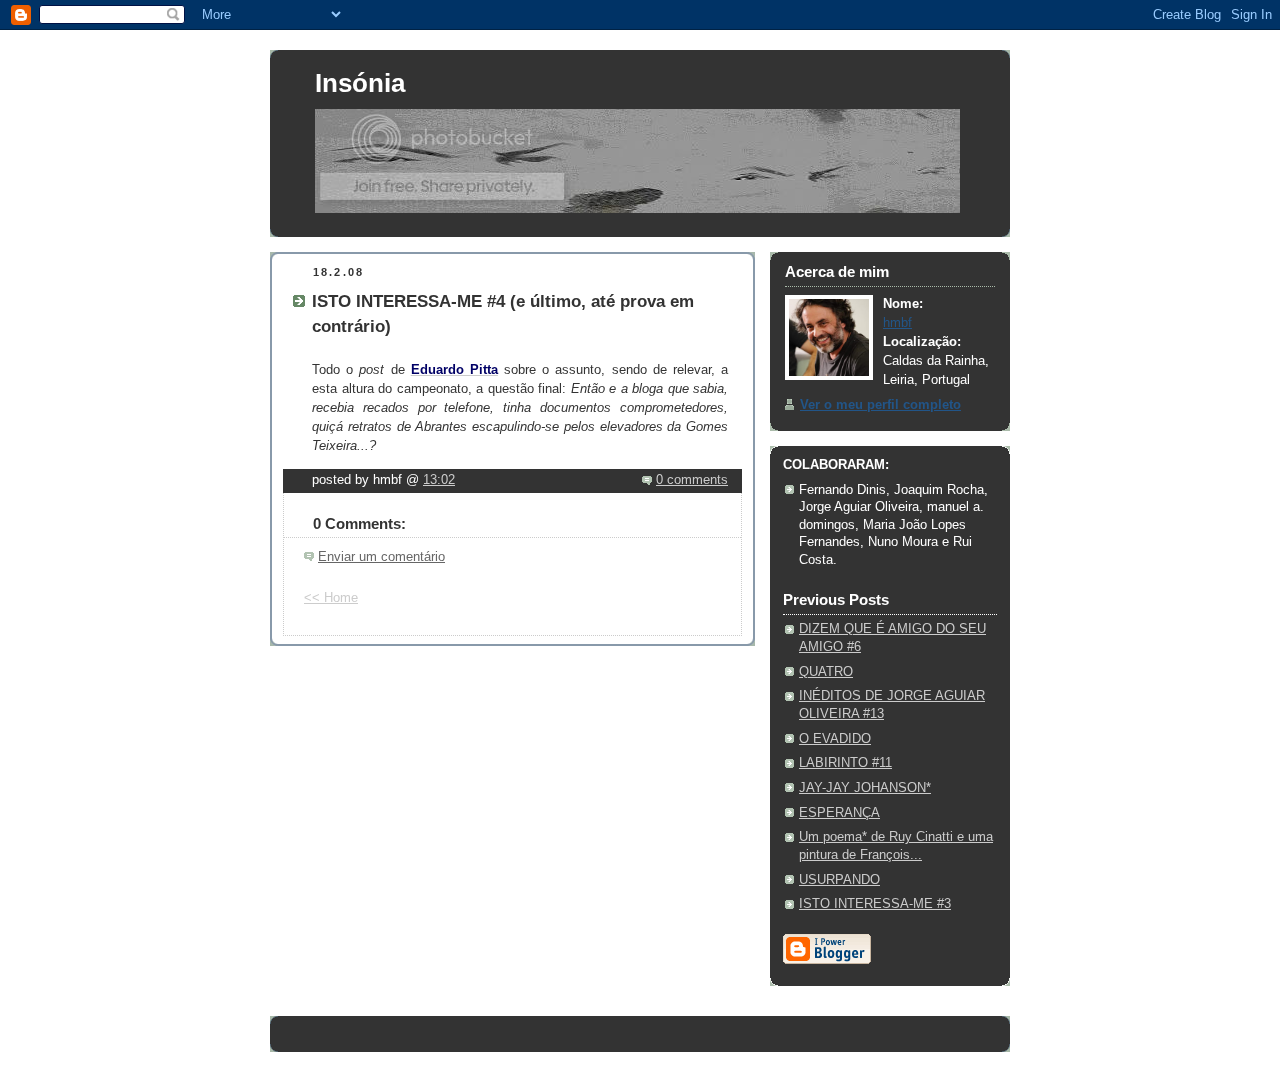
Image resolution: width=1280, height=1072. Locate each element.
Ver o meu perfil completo (880, 405)
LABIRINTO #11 (845, 763)
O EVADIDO (835, 739)
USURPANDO (839, 880)
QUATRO (826, 672)
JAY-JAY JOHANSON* (865, 788)
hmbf (897, 323)
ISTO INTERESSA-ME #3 (875, 904)
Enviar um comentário (381, 557)
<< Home (331, 598)
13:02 (439, 480)
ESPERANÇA (839, 813)
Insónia (360, 83)
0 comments (692, 480)
